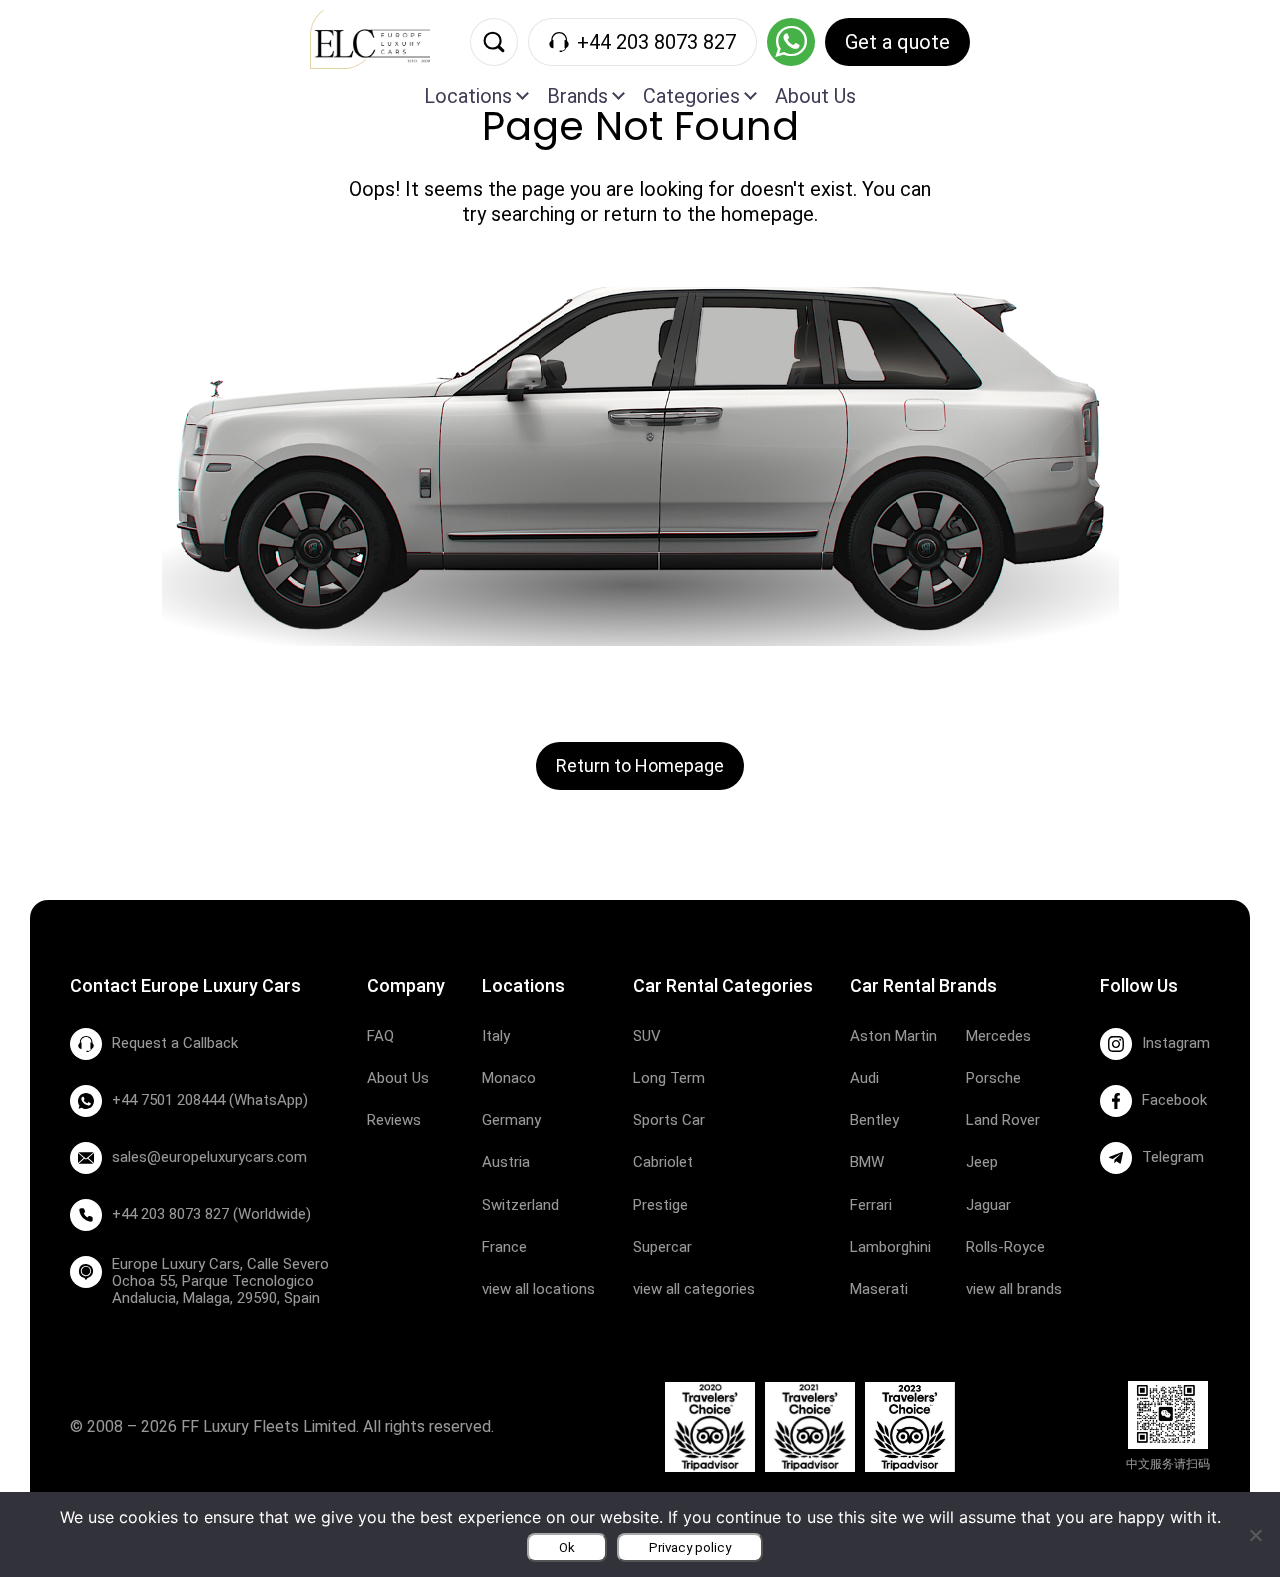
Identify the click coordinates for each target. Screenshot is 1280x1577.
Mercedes (998, 1036)
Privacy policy (690, 1547)
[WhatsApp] (791, 42)
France (504, 1247)
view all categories (694, 1289)
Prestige (660, 1205)
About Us (815, 96)
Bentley (874, 1120)
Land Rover (1003, 1120)
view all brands (1014, 1289)
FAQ (380, 1036)
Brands (577, 96)
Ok (567, 1547)
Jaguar (988, 1205)
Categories (691, 96)
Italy (496, 1036)
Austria (506, 1162)
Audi (864, 1078)
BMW (867, 1162)
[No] (1255, 1535)
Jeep (982, 1162)
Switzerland (520, 1205)
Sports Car (669, 1120)
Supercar (662, 1247)
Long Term (669, 1078)
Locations (468, 96)
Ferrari (871, 1205)
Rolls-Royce (1005, 1247)
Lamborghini (890, 1247)
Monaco (509, 1078)
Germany (511, 1120)
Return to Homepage (640, 765)
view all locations (538, 1289)
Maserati (879, 1289)
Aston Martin (893, 1036)
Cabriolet (663, 1162)
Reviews (394, 1120)
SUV (647, 1036)
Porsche (993, 1078)
